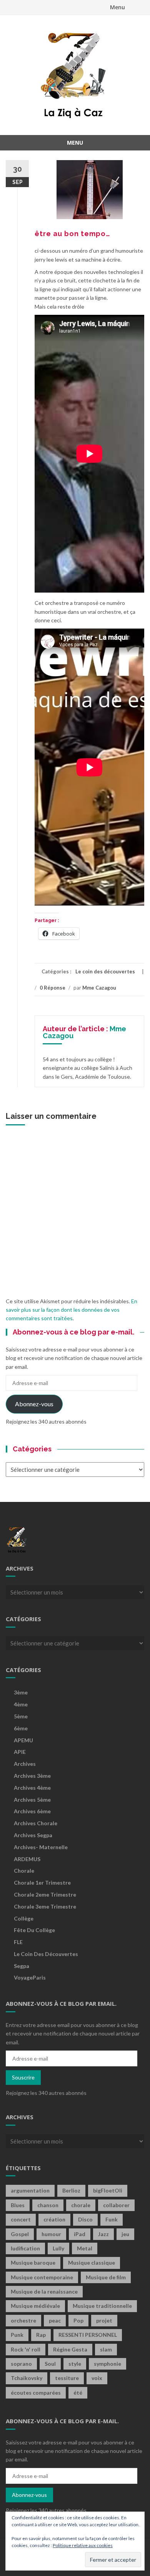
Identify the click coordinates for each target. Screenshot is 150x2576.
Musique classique (92, 2263)
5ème (21, 1716)
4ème (21, 1704)
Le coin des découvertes (105, 971)
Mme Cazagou (99, 988)
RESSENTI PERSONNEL (88, 2335)
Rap (41, 2335)
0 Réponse (52, 988)
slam (106, 2349)
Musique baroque (33, 2263)
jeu (125, 2234)
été (78, 2393)
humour (51, 2234)
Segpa (22, 1966)
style (75, 2364)
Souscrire (23, 2077)
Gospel (20, 2234)
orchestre (23, 2320)
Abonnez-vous (34, 1404)
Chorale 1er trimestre (42, 1883)
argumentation (30, 2190)
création (54, 2219)
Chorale (24, 1871)
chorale (81, 2205)
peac (55, 2320)
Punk (17, 2335)
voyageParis (30, 1977)
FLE (18, 1942)
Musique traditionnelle (102, 2306)
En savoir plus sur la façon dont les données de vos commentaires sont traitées (72, 1310)
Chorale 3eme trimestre (45, 1906)
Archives (25, 1764)
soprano (21, 2364)
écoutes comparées (36, 2393)
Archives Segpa (33, 1835)
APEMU (23, 1740)
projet (104, 2320)
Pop (78, 2320)
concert (21, 2219)
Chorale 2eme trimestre (45, 1894)
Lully (58, 2248)
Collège (24, 1918)
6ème (21, 1728)
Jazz (103, 2234)
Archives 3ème (32, 1776)
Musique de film (106, 2277)
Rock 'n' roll (26, 2349)
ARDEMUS (27, 1859)
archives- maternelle (41, 1847)
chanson (48, 2205)
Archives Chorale (36, 1823)
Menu (117, 7)
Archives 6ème (32, 1811)
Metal (85, 2248)
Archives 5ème (32, 1800)
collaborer (116, 2205)
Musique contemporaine (42, 2277)
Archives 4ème (32, 1788)
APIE (20, 1752)
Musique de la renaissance (44, 2291)
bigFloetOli (108, 2190)
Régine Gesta (70, 2349)
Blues (18, 2205)
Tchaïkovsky (27, 2378)
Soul (50, 2364)
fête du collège (34, 1930)
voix (97, 2378)
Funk (112, 2219)
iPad (80, 2234)
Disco (85, 2219)
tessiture (67, 2378)
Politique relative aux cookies (83, 2545)
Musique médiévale (35, 2306)
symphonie (107, 2364)
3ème (21, 1692)
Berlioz (71, 2190)
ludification (25, 2248)
